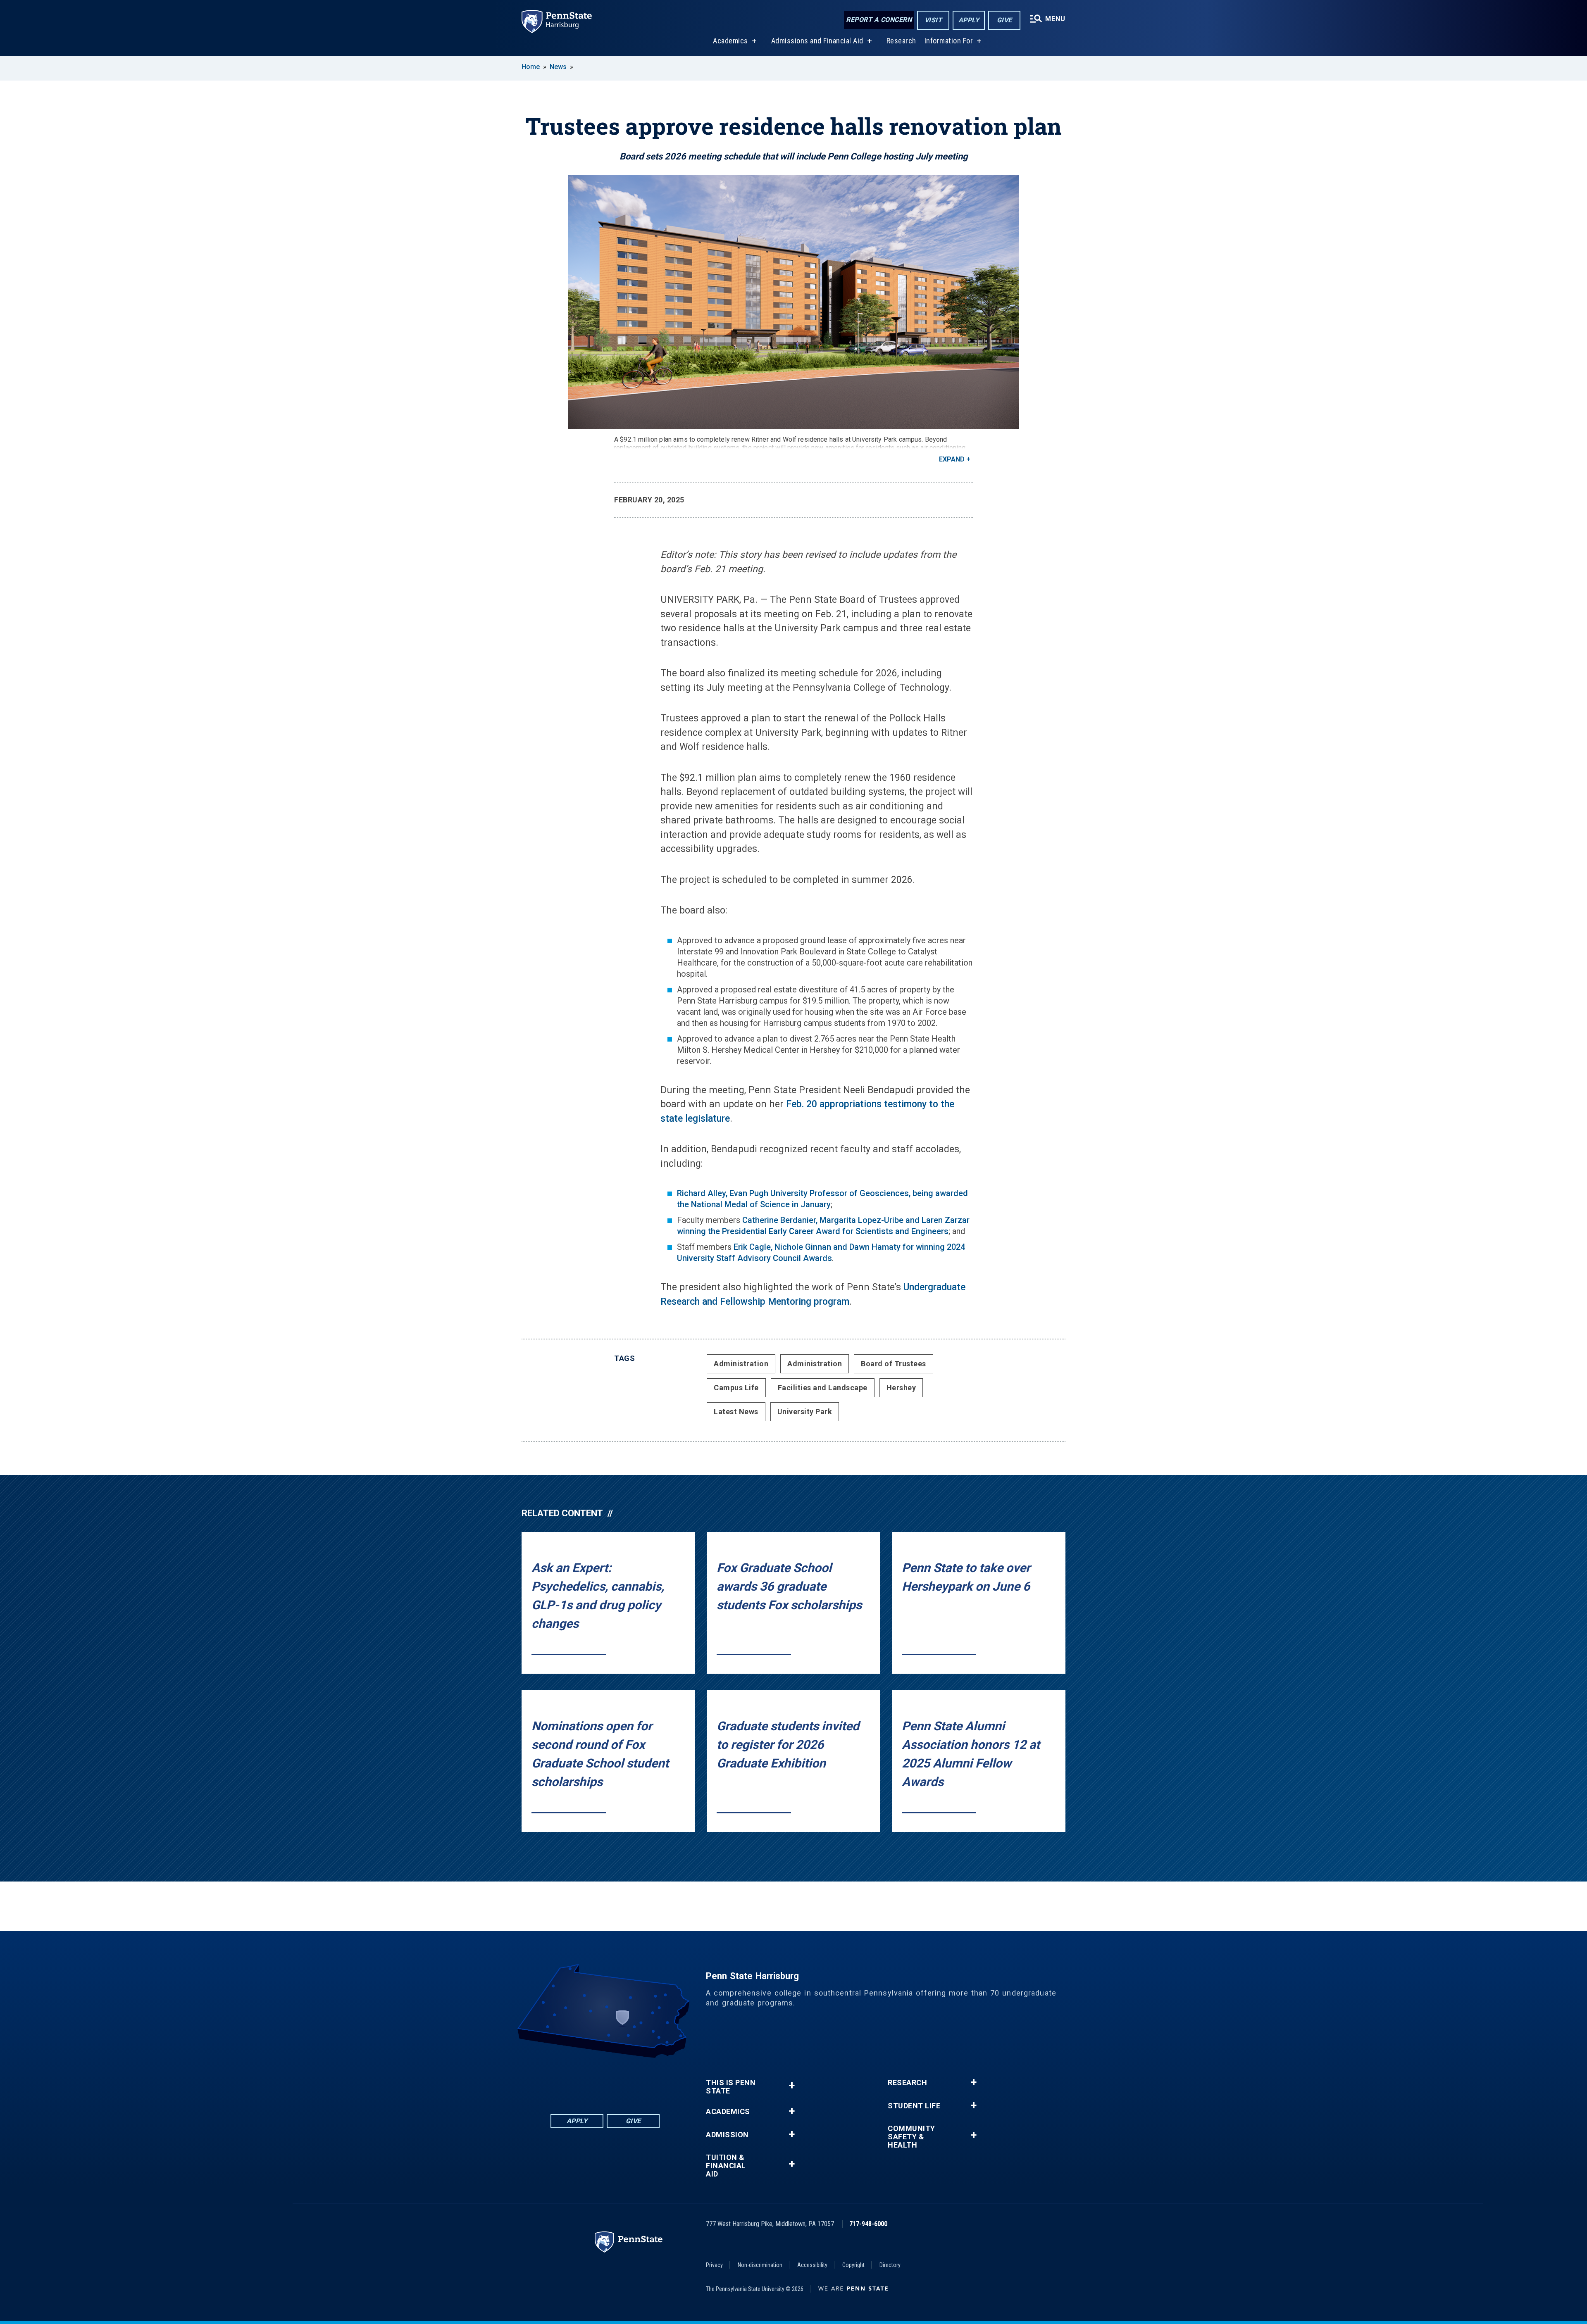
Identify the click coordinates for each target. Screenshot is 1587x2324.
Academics (730, 41)
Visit (933, 20)
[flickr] (605, 2081)
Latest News (736, 1412)
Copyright (853, 2265)
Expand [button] (952, 459)
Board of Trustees (894, 1364)
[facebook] (562, 2081)
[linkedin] (584, 2081)
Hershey (901, 1388)
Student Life (914, 2106)
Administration (741, 1364)
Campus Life (736, 1388)
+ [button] (792, 2085)
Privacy (714, 2265)
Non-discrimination (760, 2265)
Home (531, 67)
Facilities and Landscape (823, 1388)
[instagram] (648, 2081)
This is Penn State (731, 2087)
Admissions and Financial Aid (817, 41)
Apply (969, 20)
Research (901, 41)
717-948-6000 (868, 2224)
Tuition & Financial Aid (726, 2166)
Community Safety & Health (911, 2137)
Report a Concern (879, 20)
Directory (890, 2265)
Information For (949, 41)
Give (1004, 20)
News (558, 67)
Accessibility (812, 2265)
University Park (805, 1412)
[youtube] (627, 2081)
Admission (727, 2135)
